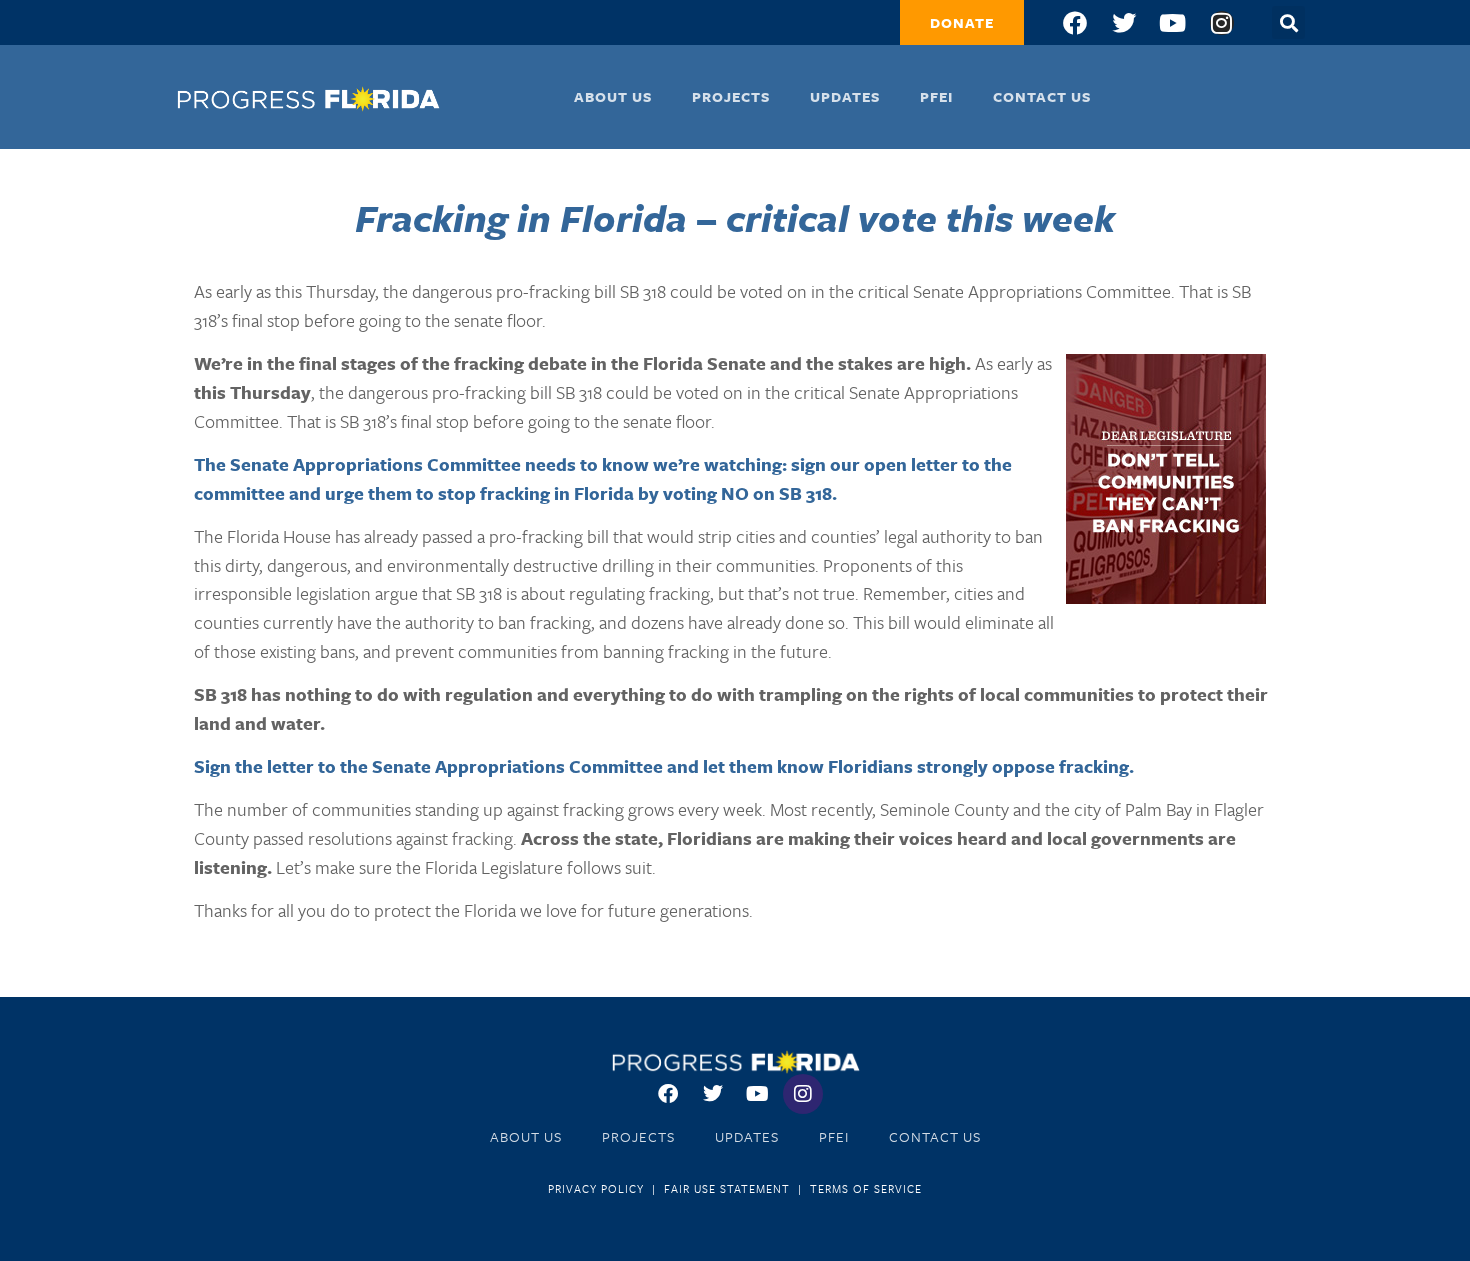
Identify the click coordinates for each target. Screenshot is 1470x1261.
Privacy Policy (596, 1188)
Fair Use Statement (727, 1188)
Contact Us (1042, 96)
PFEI (936, 96)
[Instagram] (1222, 23)
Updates (845, 96)
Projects (731, 96)
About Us (613, 96)
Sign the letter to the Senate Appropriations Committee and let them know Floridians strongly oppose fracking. (664, 766)
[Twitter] (1124, 23)
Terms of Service (866, 1188)
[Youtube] (1173, 23)
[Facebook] (1075, 23)
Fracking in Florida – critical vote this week (735, 217)
